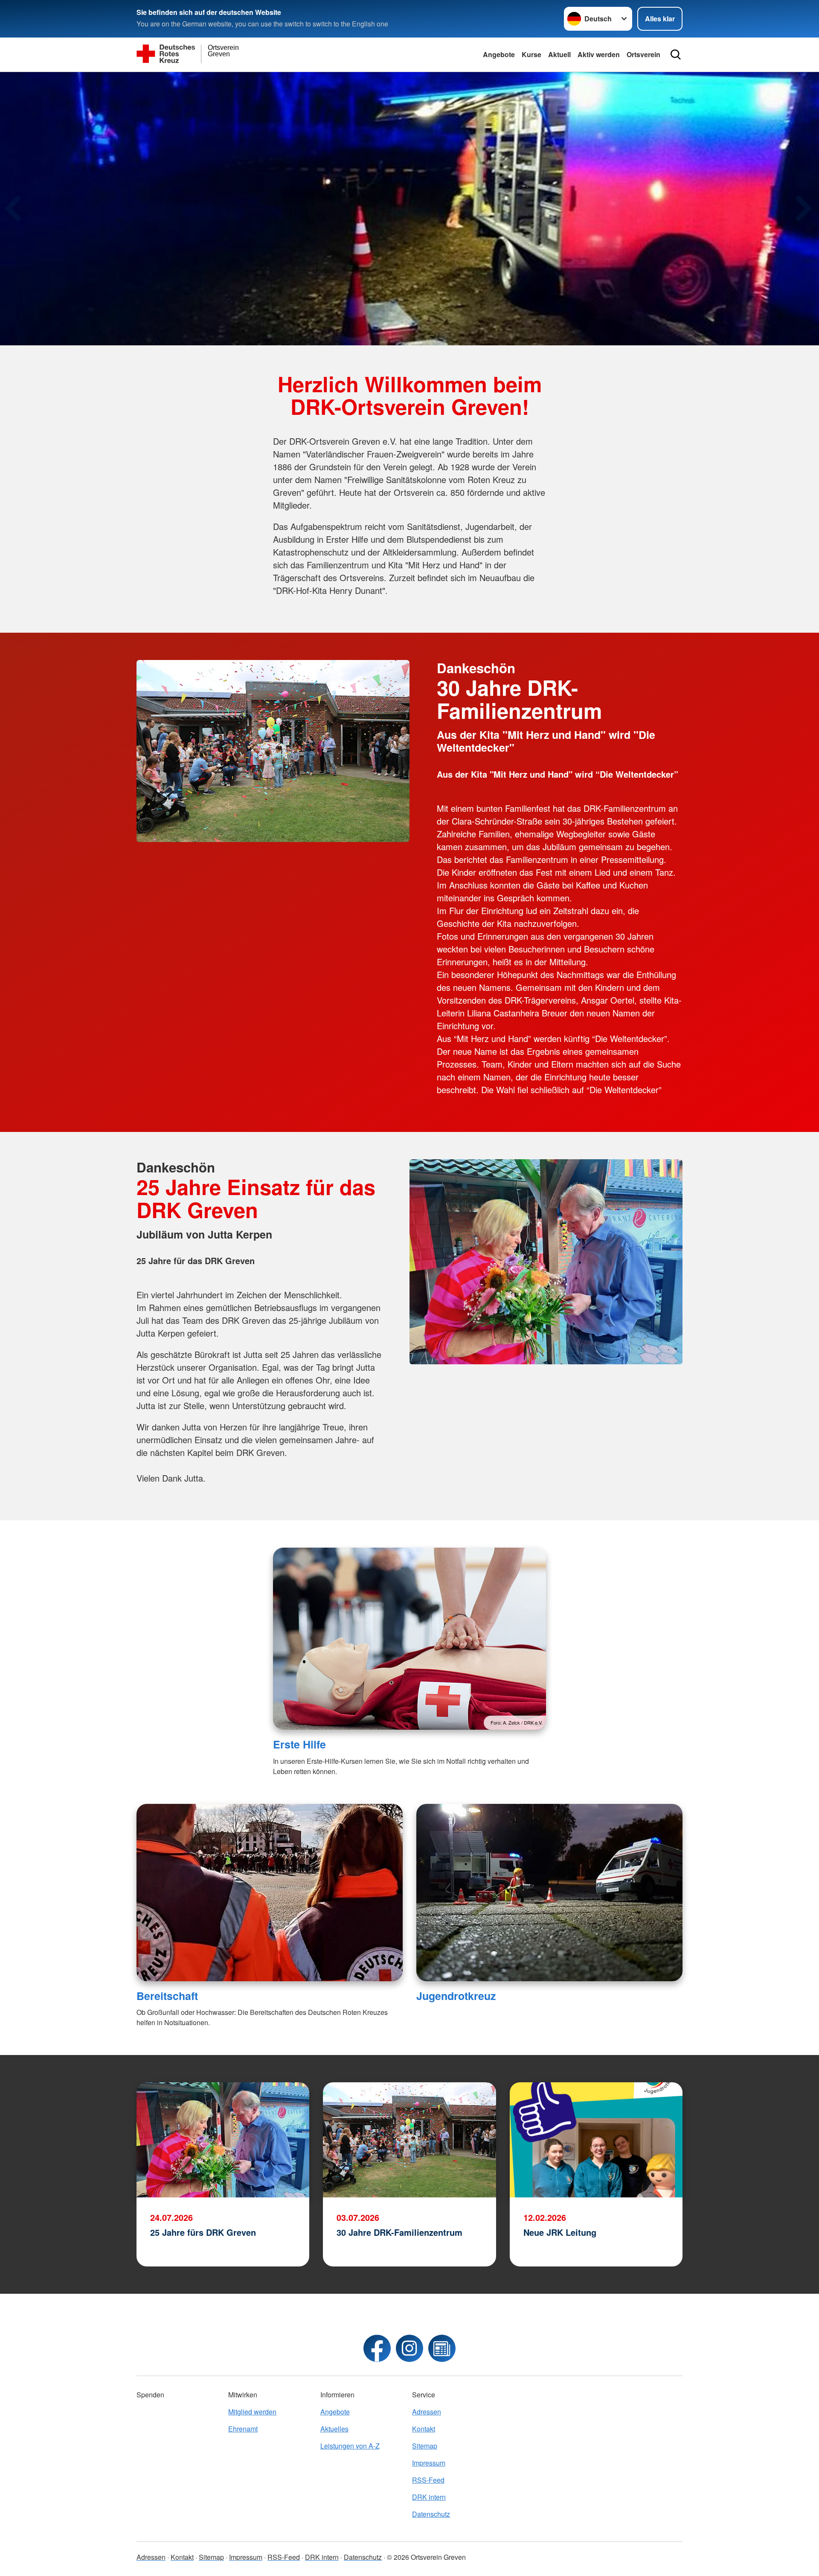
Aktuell (559, 54)
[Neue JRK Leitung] (596, 2140)
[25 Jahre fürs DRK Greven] (223, 2140)
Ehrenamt (243, 2429)
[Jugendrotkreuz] (549, 1893)
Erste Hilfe (299, 1744)
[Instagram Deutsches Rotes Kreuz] (409, 2348)
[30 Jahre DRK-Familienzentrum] (409, 2140)
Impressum (429, 2463)
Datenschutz (431, 2514)
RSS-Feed (428, 2480)
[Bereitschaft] (270, 1893)
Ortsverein (643, 54)
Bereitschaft (167, 1996)
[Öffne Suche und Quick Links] (676, 55)
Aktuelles (334, 2429)
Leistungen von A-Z (350, 2446)
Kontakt (424, 2429)
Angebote (499, 54)
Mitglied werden (252, 2412)
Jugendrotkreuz (456, 1996)
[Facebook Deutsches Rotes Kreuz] (377, 2348)
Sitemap (425, 2446)
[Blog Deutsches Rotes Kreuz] (442, 2348)
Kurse (531, 54)
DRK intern (429, 2497)
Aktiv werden (599, 54)
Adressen (427, 2412)
